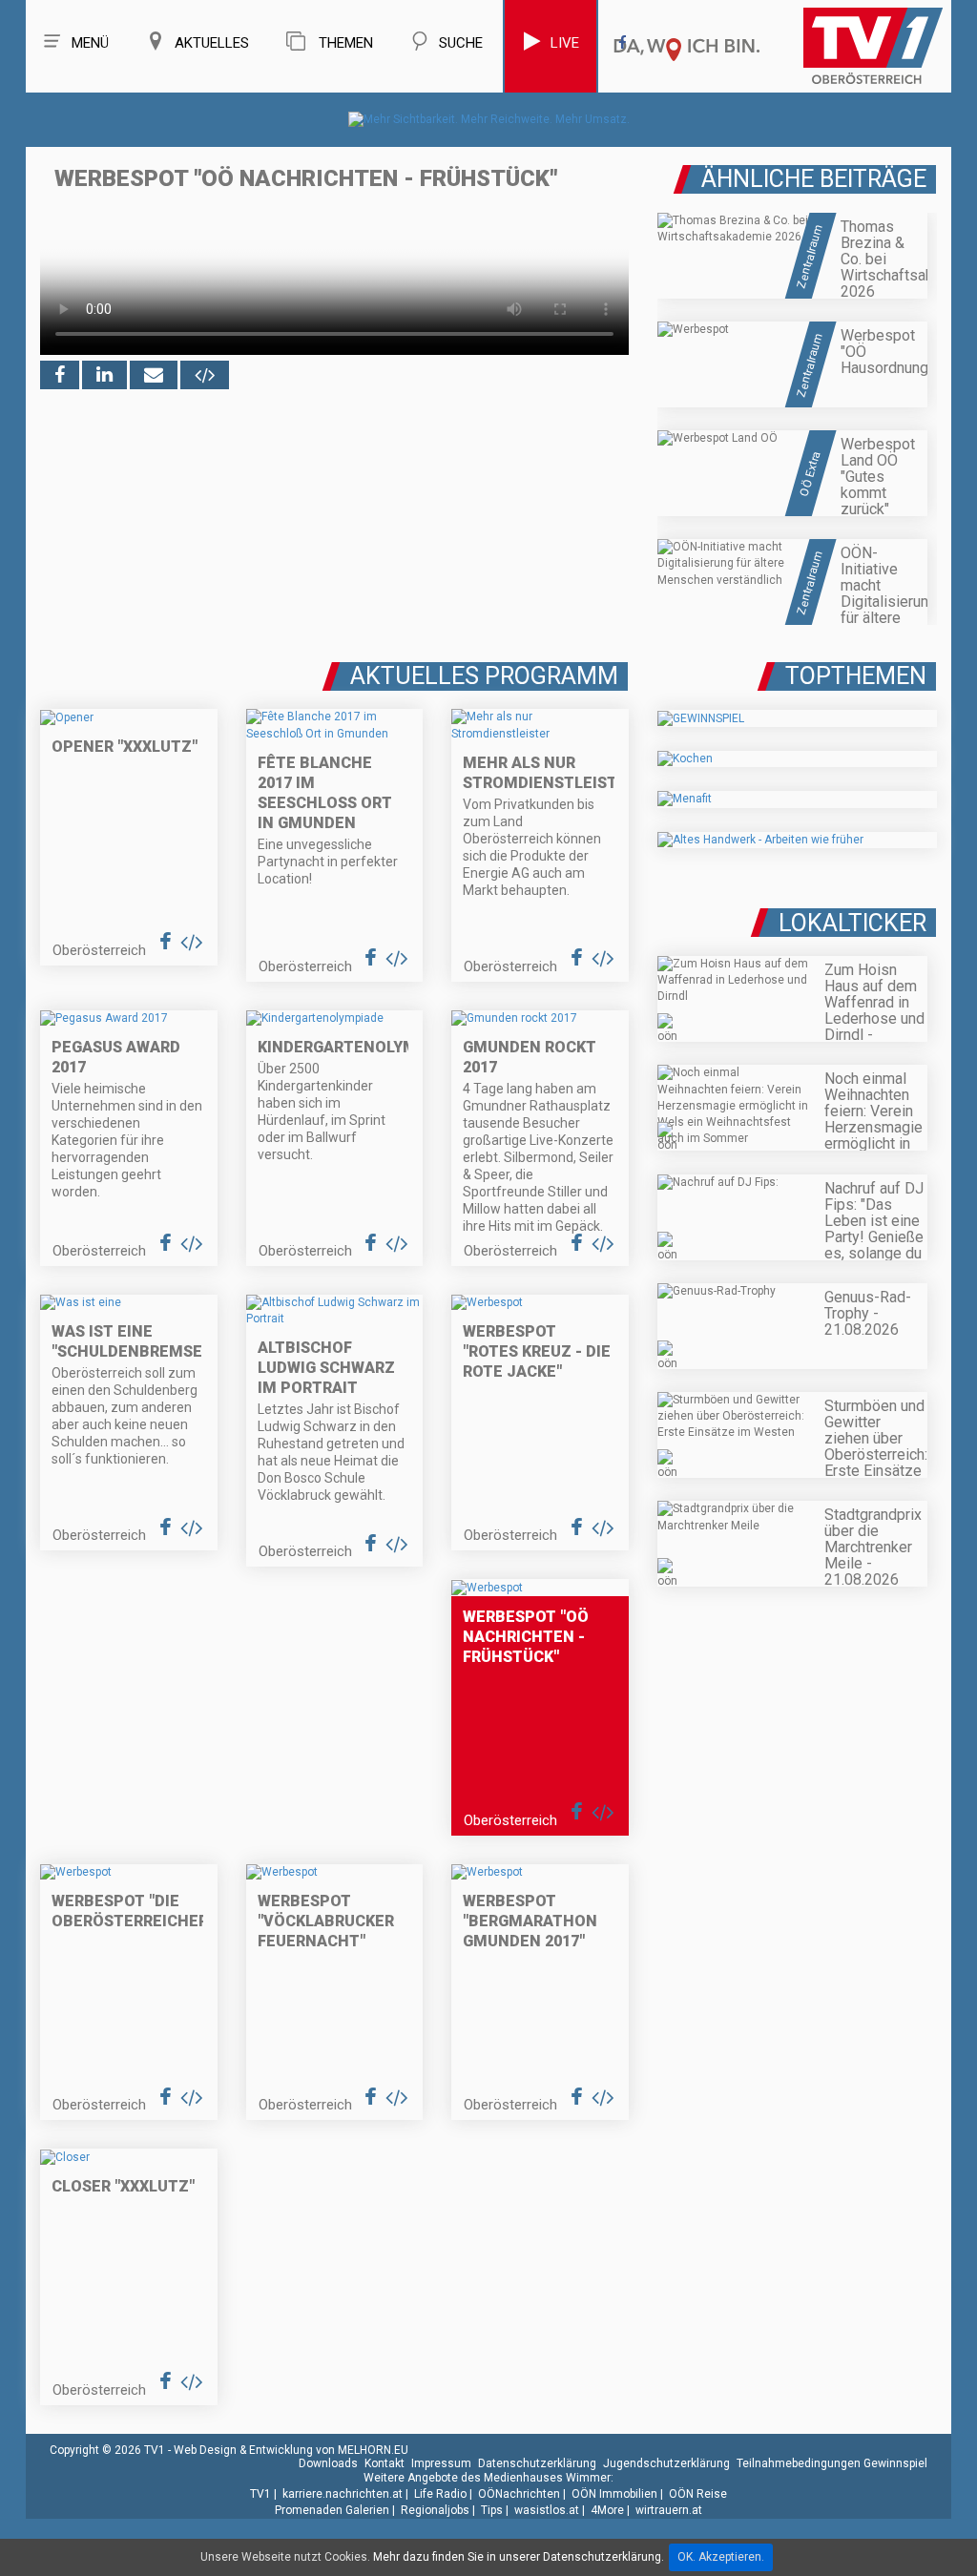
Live (565, 43)
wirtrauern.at (669, 2510)
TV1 (260, 2494)
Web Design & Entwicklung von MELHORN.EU (291, 2450)
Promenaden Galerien (332, 2510)
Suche (461, 43)
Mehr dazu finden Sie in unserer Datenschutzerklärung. (519, 2557)
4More (607, 2510)
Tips (492, 2510)
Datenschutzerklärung (537, 2463)
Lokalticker (852, 923)
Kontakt (385, 2463)
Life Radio (440, 2494)
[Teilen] (154, 375)
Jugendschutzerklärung (666, 2463)
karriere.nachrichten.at (343, 2494)
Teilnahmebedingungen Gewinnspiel (832, 2463)
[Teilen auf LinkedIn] (104, 375)
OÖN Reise (698, 2494)
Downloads (328, 2463)
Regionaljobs (435, 2510)
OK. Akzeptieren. (721, 2557)
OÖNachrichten (519, 2494)
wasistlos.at (547, 2510)
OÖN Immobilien (614, 2494)
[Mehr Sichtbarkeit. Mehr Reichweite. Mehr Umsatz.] (489, 119)
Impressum (441, 2463)
